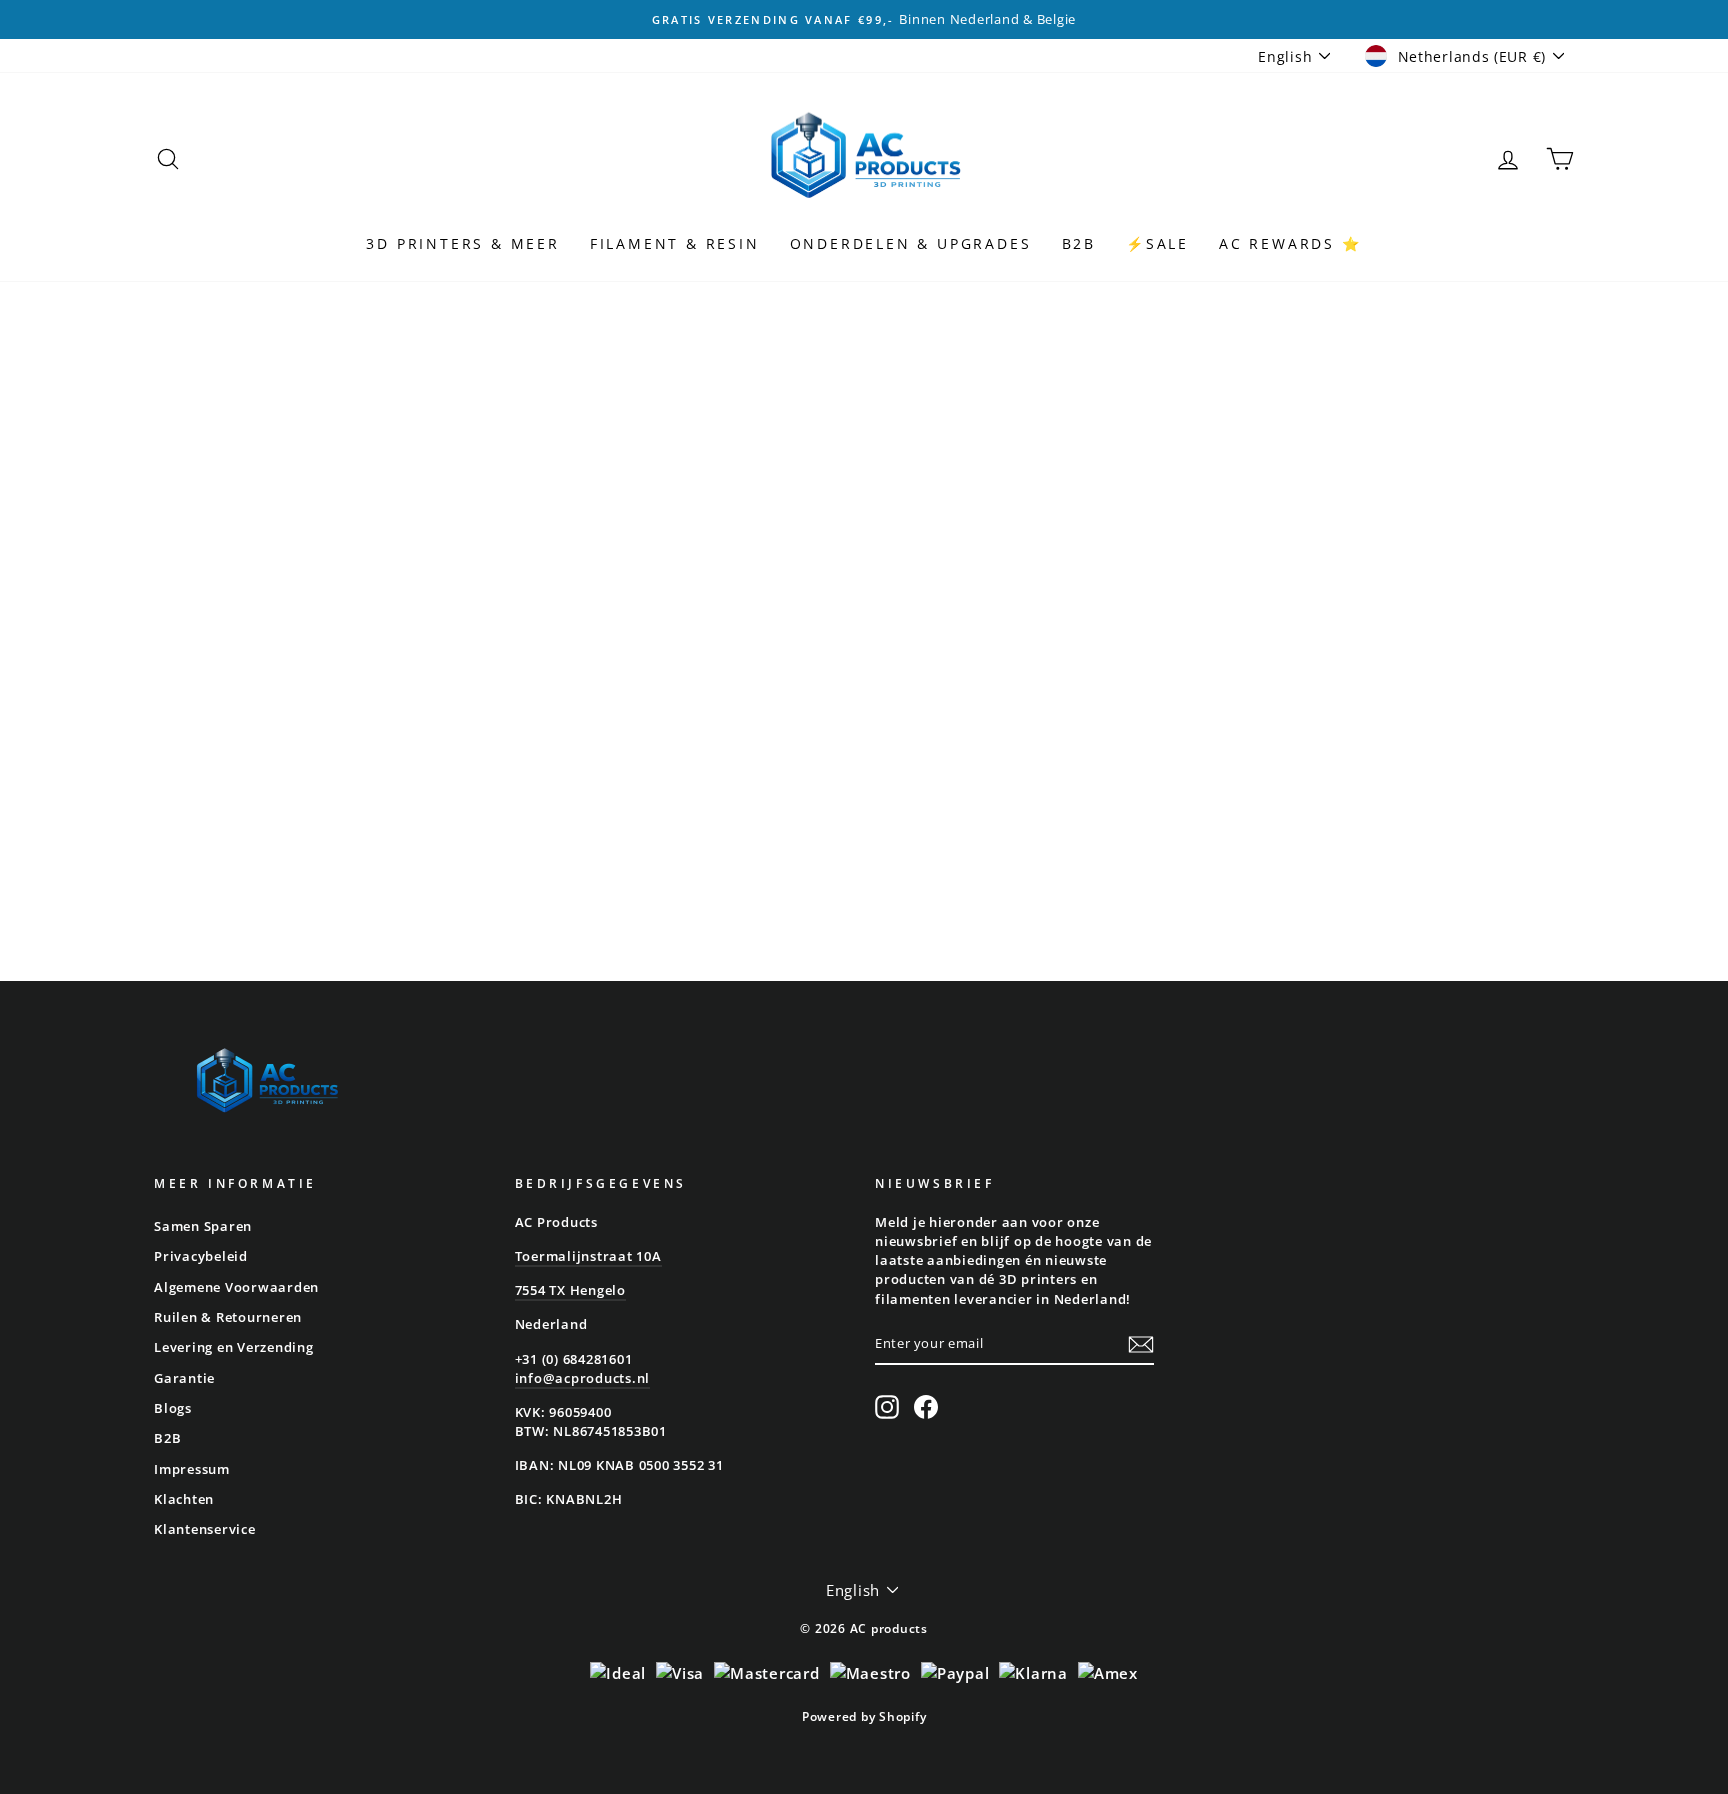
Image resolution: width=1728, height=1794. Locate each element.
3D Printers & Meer (462, 243)
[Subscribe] (1141, 1344)
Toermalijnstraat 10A (588, 1256)
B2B (1079, 243)
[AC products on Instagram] (887, 1407)
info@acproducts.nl (583, 1378)
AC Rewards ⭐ (1290, 243)
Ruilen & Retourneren (228, 1317)
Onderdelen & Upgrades (911, 243)
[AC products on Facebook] (926, 1407)
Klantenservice (205, 1529)
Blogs (173, 1408)
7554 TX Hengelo (570, 1290)
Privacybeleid (201, 1256)
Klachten (184, 1499)
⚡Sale (1157, 243)
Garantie (184, 1378)
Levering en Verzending (234, 1347)
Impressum (192, 1469)
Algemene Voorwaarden (236, 1287)
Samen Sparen (203, 1226)
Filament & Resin (675, 243)
